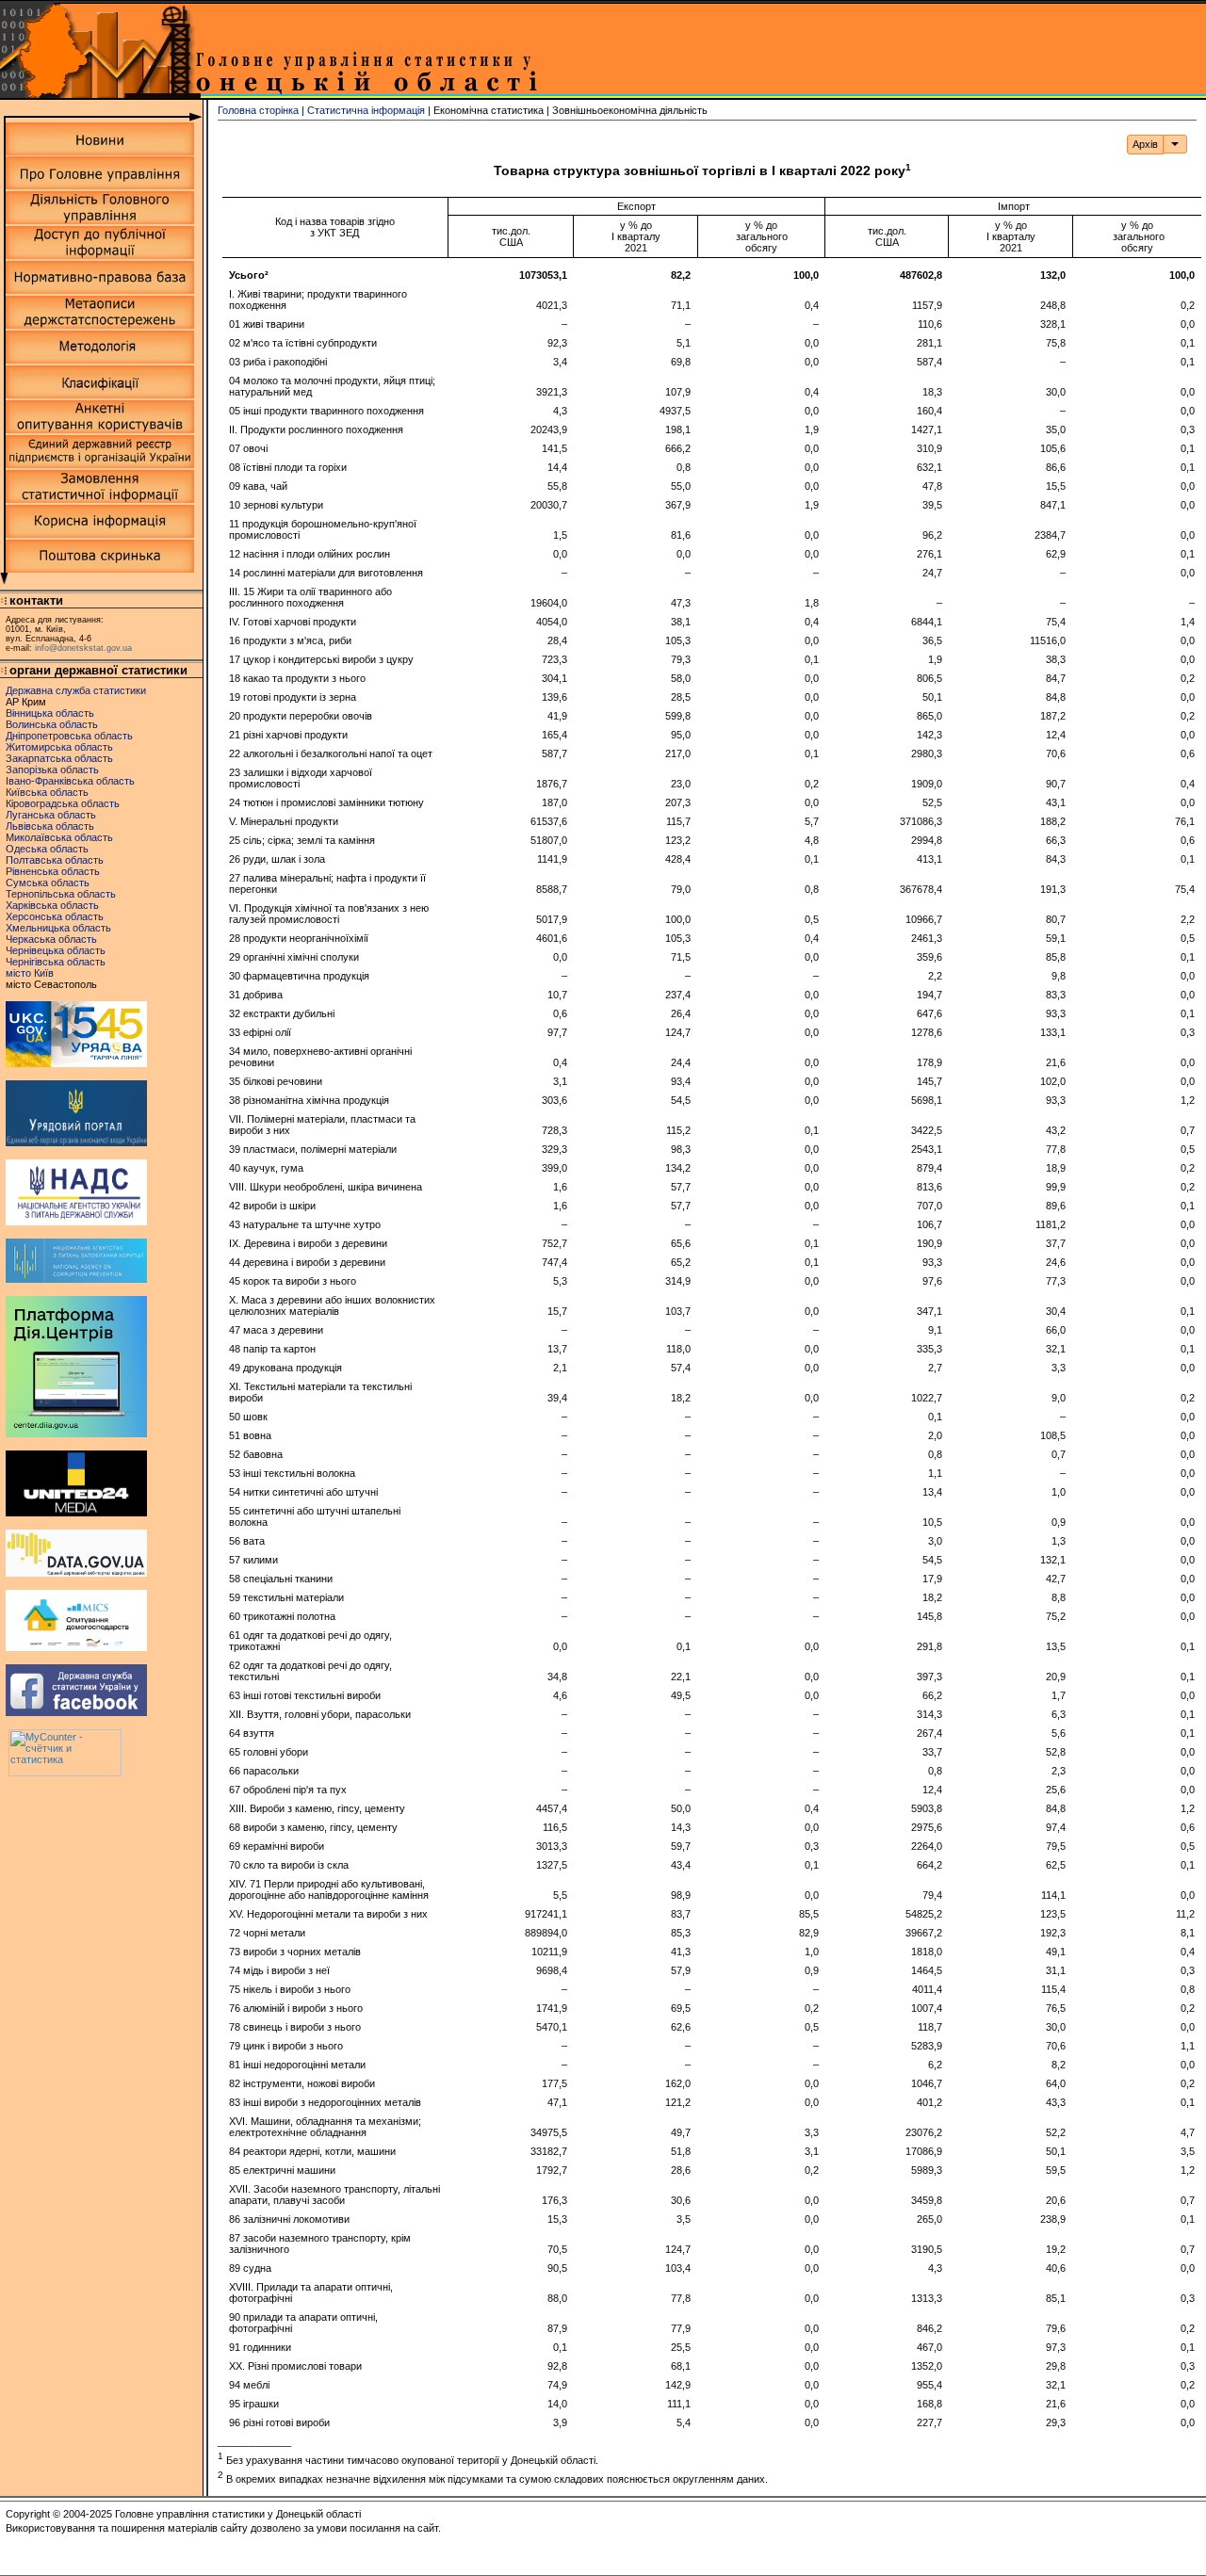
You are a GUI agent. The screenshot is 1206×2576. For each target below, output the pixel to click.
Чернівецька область (56, 950)
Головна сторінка (258, 110)
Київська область (47, 792)
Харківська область (52, 905)
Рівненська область (53, 871)
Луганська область (51, 815)
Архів (1145, 144)
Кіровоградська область (63, 803)
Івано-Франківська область (70, 781)
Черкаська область (51, 939)
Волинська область (52, 724)
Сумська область (48, 883)
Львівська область (50, 826)
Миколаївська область (59, 837)
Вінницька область (50, 713)
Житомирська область (59, 747)
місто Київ (30, 973)
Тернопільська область (61, 894)
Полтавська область (55, 860)
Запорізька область (52, 770)
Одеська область (47, 849)
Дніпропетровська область (69, 736)
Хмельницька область (58, 928)
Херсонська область (55, 916)
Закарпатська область (59, 758)
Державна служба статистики (76, 690)
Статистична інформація (366, 110)
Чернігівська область (56, 962)
